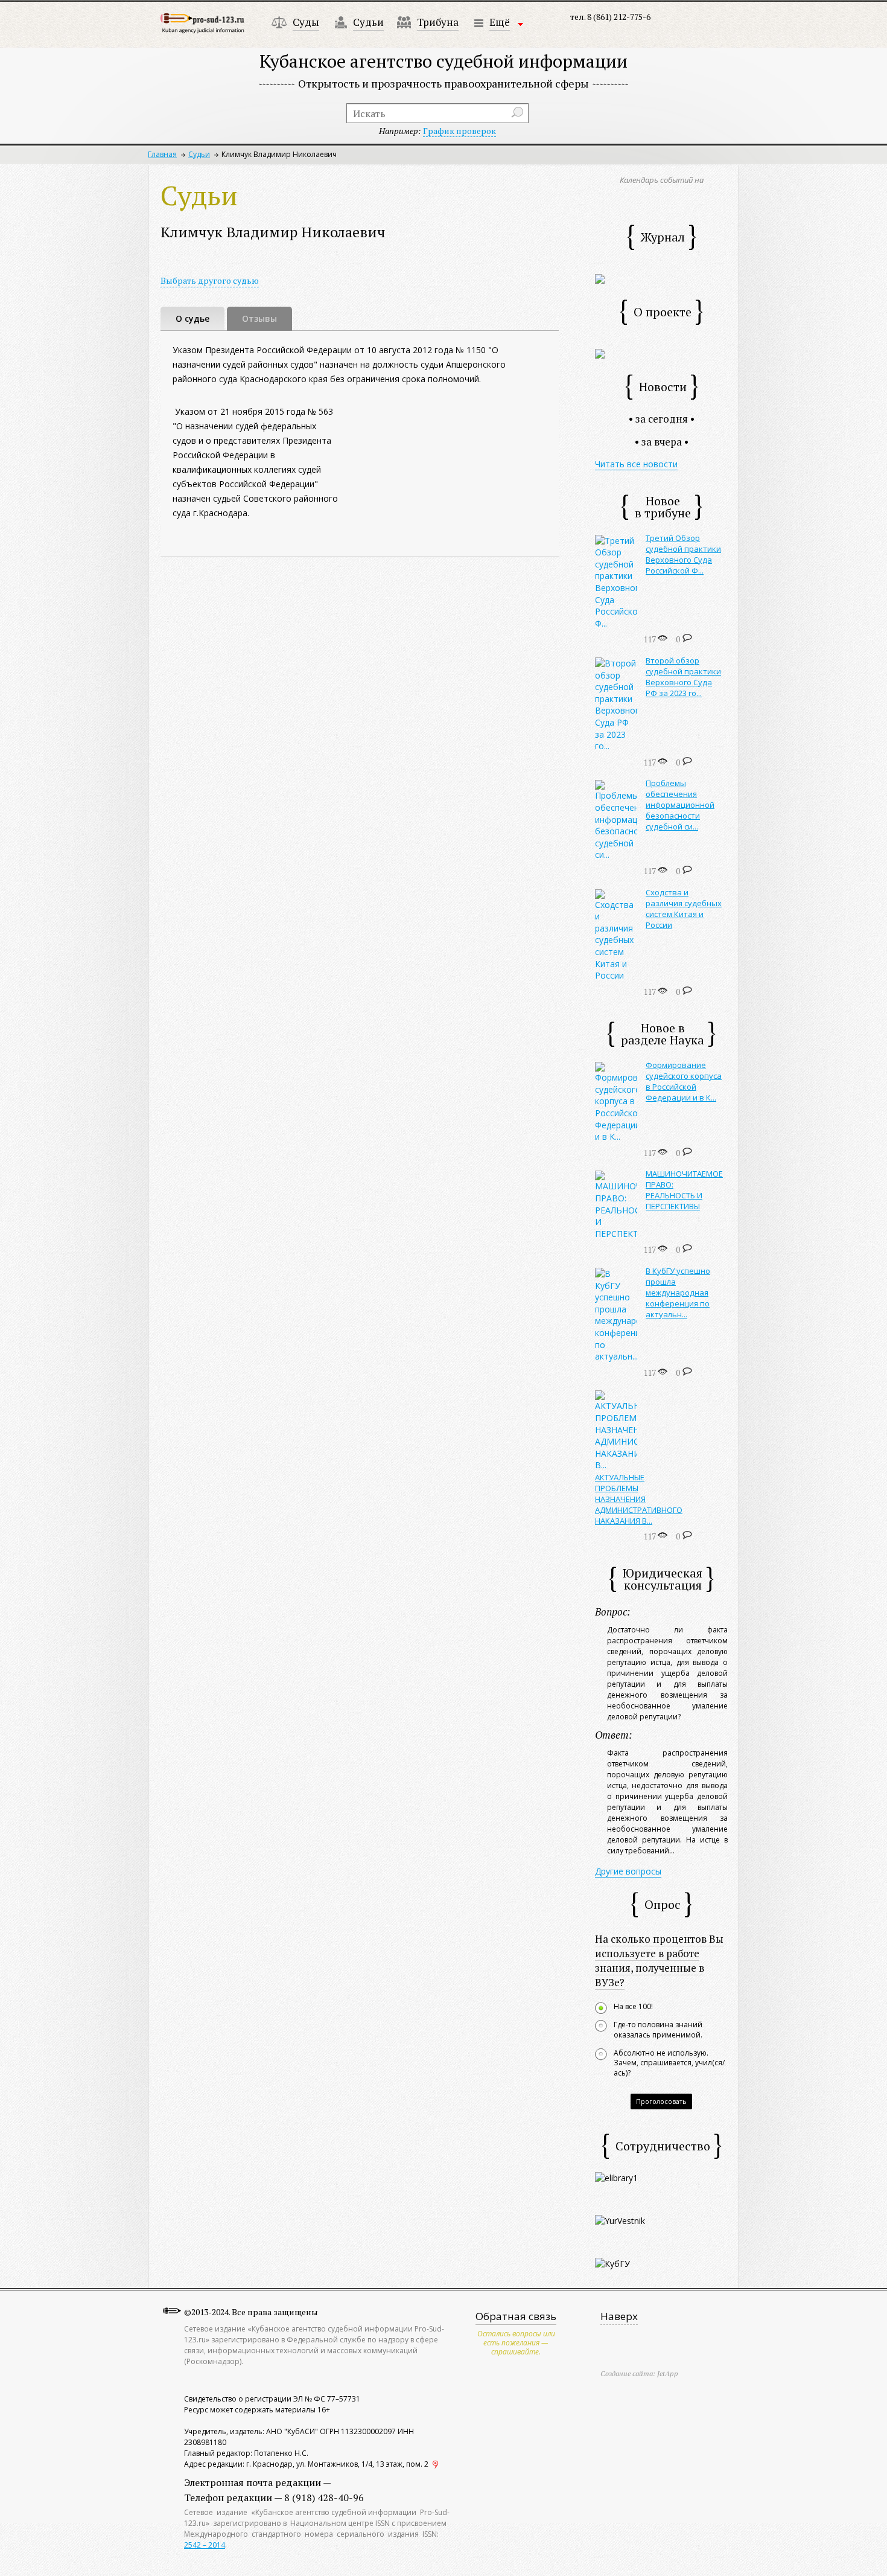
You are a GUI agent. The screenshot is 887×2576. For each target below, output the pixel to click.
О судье (192, 318)
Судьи (368, 22)
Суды (306, 22)
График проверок (459, 131)
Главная (162, 154)
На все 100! (633, 2007)
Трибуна (438, 22)
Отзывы (259, 318)
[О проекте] (600, 353)
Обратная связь (516, 2316)
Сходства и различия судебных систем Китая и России (684, 909)
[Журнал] (600, 278)
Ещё (500, 22)
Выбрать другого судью (210, 280)
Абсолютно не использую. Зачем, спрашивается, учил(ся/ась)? (669, 2063)
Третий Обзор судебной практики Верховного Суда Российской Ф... (683, 554)
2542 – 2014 (205, 2545)
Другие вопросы (628, 1871)
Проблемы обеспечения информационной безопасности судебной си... (680, 805)
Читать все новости (636, 464)
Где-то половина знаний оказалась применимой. (658, 2030)
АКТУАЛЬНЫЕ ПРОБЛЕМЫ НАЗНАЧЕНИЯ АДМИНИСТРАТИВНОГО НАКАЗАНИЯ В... (639, 1499)
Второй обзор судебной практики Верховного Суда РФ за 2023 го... (683, 677)
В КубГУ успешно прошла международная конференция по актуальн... (678, 1293)
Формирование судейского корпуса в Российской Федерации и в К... (684, 1081)
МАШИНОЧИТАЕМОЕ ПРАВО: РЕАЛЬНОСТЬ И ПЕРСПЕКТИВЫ (684, 1190)
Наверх (619, 2316)
